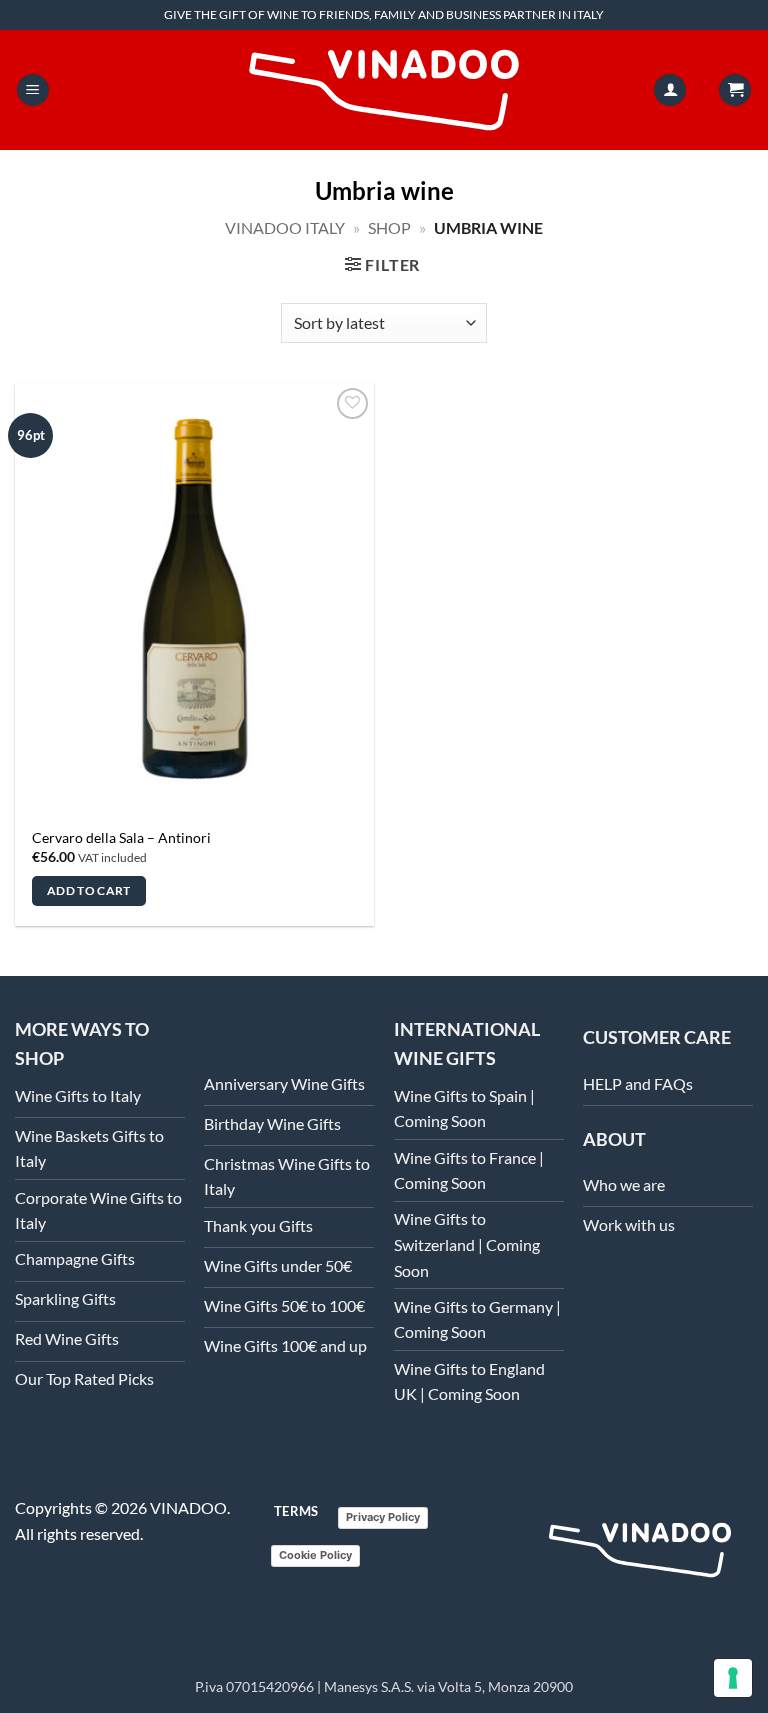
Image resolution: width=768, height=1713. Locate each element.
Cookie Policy (315, 1555)
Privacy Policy (383, 1517)
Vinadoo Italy (285, 227)
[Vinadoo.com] (640, 1550)
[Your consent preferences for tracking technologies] (733, 1678)
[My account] (670, 90)
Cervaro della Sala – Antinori (121, 837)
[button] (33, 90)
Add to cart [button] (89, 890)
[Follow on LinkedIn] (595, 1302)
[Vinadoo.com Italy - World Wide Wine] (384, 90)
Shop (389, 227)
